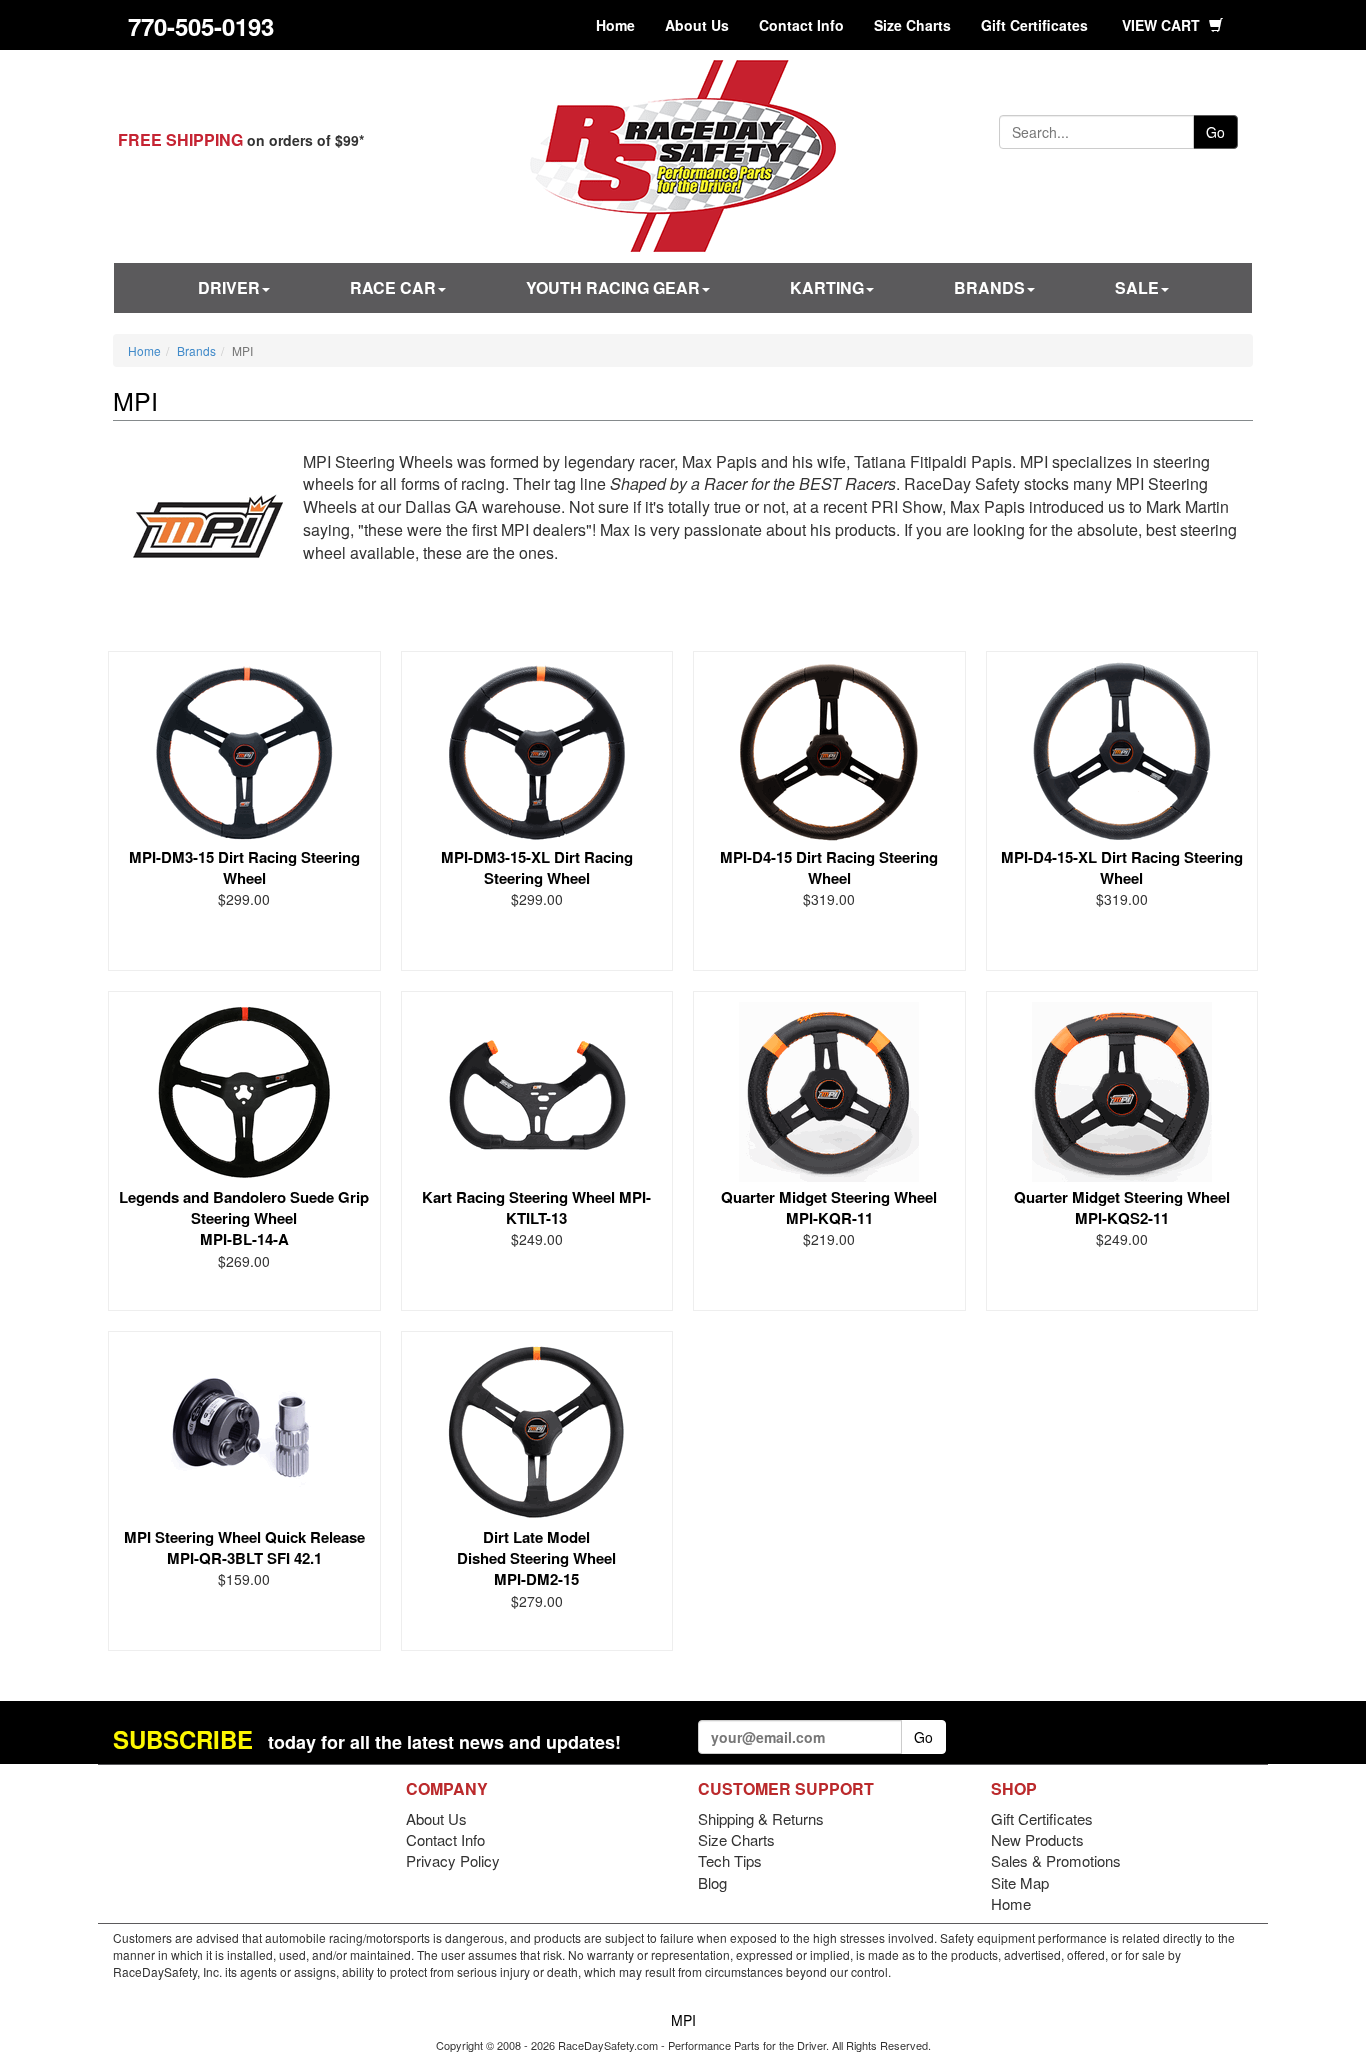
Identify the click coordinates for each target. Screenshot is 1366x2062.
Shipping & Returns (761, 1818)
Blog (712, 1882)
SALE (1137, 287)
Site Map (1020, 1882)
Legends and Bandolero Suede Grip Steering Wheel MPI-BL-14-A (244, 1218)
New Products (1037, 1839)
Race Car (393, 287)
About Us (697, 25)
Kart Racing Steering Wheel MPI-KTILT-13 (536, 1207)
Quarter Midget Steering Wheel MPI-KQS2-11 (1122, 1207)
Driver (229, 287)
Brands (989, 287)
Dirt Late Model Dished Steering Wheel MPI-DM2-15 (536, 1558)
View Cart (1163, 25)
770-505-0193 (201, 26)
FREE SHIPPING (180, 139)
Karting (827, 287)
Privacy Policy (453, 1860)
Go (1215, 132)
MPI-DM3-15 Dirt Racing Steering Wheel (244, 867)
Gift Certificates (1034, 25)
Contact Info (801, 25)
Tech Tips (730, 1860)
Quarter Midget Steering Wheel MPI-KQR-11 (829, 1207)
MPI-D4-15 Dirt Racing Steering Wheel (829, 867)
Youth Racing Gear (613, 287)
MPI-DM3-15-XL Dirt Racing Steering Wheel (537, 867)
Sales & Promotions (1056, 1860)
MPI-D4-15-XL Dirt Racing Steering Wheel (1122, 867)
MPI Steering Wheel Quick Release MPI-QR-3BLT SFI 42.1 (244, 1547)
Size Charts (912, 25)
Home (615, 25)
